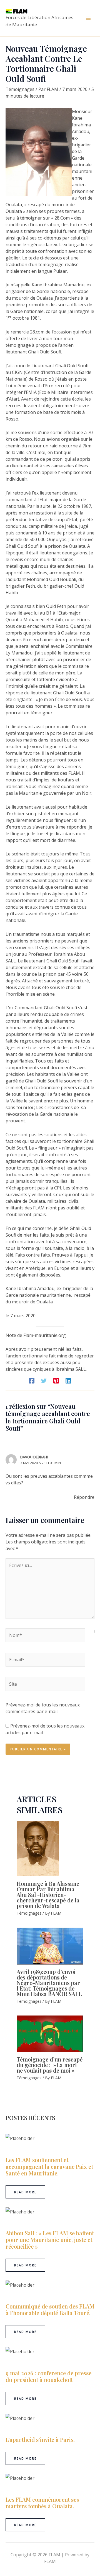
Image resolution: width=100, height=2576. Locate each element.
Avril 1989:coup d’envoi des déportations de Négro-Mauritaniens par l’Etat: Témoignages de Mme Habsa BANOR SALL (49, 1983)
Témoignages (20, 89)
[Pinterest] (56, 1380)
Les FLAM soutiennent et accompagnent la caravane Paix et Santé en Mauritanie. (49, 2166)
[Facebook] (32, 1380)
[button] (25, 2192)
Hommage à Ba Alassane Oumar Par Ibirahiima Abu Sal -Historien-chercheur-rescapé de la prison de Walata (48, 1895)
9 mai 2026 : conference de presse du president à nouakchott (48, 2376)
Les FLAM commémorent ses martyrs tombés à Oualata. (42, 2503)
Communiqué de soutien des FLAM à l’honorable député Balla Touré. (50, 2309)
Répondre (84, 1497)
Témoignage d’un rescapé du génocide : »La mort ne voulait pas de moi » (50, 2065)
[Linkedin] (68, 1380)
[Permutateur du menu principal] (88, 18)
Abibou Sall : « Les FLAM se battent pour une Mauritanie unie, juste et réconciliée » (50, 2240)
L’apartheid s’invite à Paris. (40, 2439)
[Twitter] (44, 1380)
